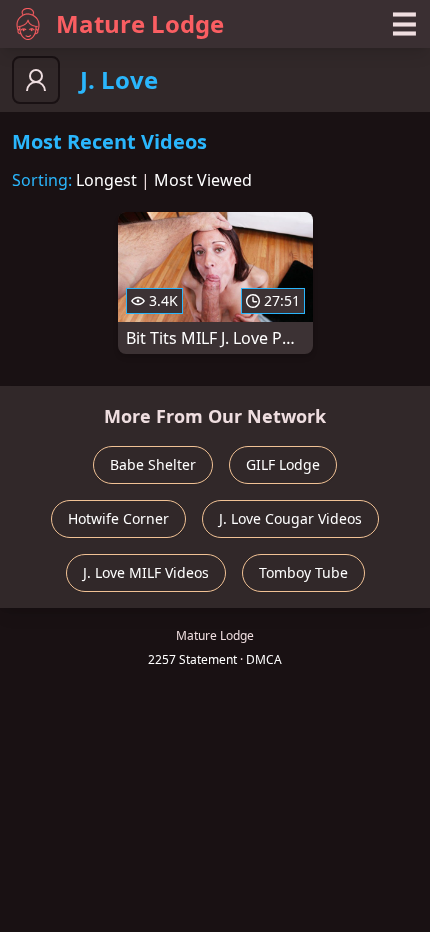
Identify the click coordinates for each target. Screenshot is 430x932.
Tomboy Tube (303, 572)
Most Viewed (203, 180)
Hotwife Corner (118, 518)
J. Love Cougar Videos (290, 518)
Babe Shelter (153, 464)
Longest (106, 180)
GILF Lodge (283, 464)
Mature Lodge (140, 23)
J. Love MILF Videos (146, 572)
